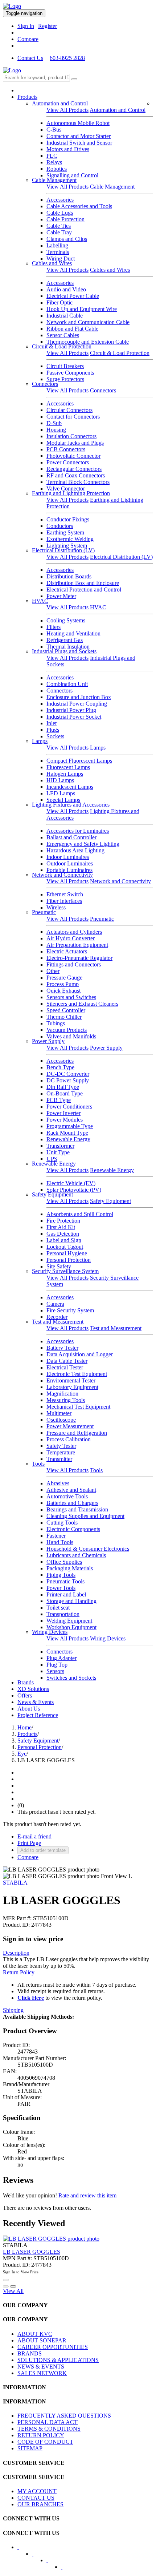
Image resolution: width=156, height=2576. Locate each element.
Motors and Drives (68, 149)
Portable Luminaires (69, 870)
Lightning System (67, 546)
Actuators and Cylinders (74, 932)
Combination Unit (67, 684)
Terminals (58, 252)
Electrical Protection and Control (84, 590)
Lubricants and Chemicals (76, 1555)
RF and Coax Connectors (76, 475)
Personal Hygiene (67, 1253)
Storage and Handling (71, 1601)
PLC (52, 156)
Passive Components (70, 373)
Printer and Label (66, 1594)
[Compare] (13, 2286)
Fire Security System (70, 1310)
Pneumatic (44, 912)
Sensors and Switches (71, 997)
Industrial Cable (65, 316)
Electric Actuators (67, 951)
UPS (52, 1159)
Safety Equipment (52, 1194)
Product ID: (16, 1925)
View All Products (67, 110)
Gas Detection (63, 1234)
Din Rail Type (63, 1087)
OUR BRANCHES (40, 2504)
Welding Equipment (69, 1621)
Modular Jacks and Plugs (75, 443)
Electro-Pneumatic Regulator (79, 958)
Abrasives (58, 1483)
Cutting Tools (62, 1523)
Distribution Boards (69, 576)
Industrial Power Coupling (77, 704)
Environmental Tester (71, 1380)
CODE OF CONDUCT (45, 2442)
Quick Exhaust (63, 991)
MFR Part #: (17, 1918)
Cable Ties (59, 226)
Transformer (60, 1146)
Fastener (56, 1536)
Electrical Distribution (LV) (63, 550)
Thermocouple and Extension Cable (88, 342)
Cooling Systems (66, 620)
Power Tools (61, 1588)
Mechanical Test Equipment (78, 1407)
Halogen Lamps (65, 774)
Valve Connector (66, 488)
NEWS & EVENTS (41, 2367)
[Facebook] (23, 2549)
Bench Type (60, 1067)
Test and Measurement (58, 1322)
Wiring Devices (50, 1632)
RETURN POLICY (41, 2435)
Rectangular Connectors (74, 469)
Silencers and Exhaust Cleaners (82, 1004)
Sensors (55, 1671)
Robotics (57, 169)
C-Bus (54, 130)
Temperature (61, 1452)
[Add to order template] (6, 2286)
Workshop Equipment (71, 1627)
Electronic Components (73, 1529)
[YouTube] (52, 2563)
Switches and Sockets (71, 1678)
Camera (55, 1304)
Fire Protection (63, 1221)
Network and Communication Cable (88, 322)
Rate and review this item (87, 2195)
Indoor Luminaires (68, 857)
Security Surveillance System (65, 1271)
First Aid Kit (61, 1227)
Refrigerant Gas (65, 640)
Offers (25, 1695)
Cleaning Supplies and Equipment (85, 1516)
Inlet (52, 723)
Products (27, 97)
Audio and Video (66, 289)
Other (53, 971)
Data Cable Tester (67, 1361)
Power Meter (61, 596)
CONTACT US (36, 2498)
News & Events (36, 1702)
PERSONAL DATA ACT (48, 2422)
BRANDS (30, 2353)
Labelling (57, 245)
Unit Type (58, 1152)
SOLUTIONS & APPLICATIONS (58, 2360)
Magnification (62, 1394)
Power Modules (65, 1120)
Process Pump (63, 984)
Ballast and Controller (71, 837)
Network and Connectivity (62, 875)
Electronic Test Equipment (77, 1374)
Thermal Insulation (68, 647)
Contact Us (30, 58)
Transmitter (59, 1459)
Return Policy (19, 1972)
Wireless (56, 907)
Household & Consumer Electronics (88, 1549)
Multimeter (59, 1413)
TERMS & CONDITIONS (49, 2429)
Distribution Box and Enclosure (83, 583)
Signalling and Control (72, 175)
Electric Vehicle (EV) (71, 1183)
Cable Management (54, 180)
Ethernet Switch (65, 894)
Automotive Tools (67, 1496)
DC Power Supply (68, 1080)
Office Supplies (64, 1562)
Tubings (56, 1023)
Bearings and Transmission (77, 1509)
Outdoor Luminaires (70, 863)
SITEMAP (30, 2448)
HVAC (40, 601)
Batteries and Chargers (72, 1503)
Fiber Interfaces (64, 901)
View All (13, 2291)
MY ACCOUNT (37, 2491)
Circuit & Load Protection (62, 346)
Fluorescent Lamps (68, 767)
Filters (54, 627)
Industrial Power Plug (71, 710)
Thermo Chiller (64, 1017)
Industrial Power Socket (74, 717)
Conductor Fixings (68, 519)
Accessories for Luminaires (78, 831)
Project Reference (38, 1715)
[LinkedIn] (37, 2556)
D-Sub (54, 423)
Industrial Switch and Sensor (79, 143)
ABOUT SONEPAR (42, 2340)
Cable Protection (65, 219)
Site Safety (59, 1266)
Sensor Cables (63, 335)
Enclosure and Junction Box (79, 697)
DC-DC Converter (68, 1074)
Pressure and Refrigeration (77, 1433)
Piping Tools (61, 1575)
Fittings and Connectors (74, 964)
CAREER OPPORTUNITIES (53, 2347)
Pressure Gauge (64, 978)
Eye (22, 1754)
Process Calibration (69, 1439)
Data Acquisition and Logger (80, 1354)
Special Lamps (63, 800)
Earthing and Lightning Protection (71, 493)
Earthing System (65, 532)
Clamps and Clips (67, 239)
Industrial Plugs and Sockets (64, 651)
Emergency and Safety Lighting (83, 844)
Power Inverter (63, 1113)
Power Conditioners (69, 1107)
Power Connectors (68, 462)
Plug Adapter (61, 1658)
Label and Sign (64, 1240)
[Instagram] (66, 2569)
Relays (54, 162)
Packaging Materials (70, 1568)
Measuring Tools (66, 1400)
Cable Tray (59, 232)
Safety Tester (61, 1446)
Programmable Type (70, 1126)
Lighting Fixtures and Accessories (71, 805)
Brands (26, 1682)
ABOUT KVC (35, 2334)
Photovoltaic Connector (73, 456)
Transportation (63, 1614)
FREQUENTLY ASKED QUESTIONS (64, 2416)
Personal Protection (69, 1260)
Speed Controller (66, 1010)
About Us (29, 1709)
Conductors (60, 526)
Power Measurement (70, 1426)
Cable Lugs (60, 213)
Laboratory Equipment (72, 1387)
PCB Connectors (66, 449)
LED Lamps (61, 793)
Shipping (13, 2010)
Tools (38, 1464)
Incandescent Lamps (70, 787)
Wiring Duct (61, 259)
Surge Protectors (65, 379)
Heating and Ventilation (73, 633)
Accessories (60, 200)
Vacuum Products (67, 1030)
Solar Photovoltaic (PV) (74, 1190)
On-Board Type (65, 1093)
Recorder (57, 1317)
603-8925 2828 (67, 58)
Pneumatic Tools (65, 1581)
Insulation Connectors (71, 436)
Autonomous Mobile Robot (78, 123)
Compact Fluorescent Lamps (79, 761)
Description (16, 1953)
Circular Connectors (69, 410)
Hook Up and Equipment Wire (82, 309)
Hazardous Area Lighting (75, 850)
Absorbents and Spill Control (80, 1214)
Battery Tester (62, 1348)
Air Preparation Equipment (77, 945)
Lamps (40, 741)
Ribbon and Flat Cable (72, 329)
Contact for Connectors (73, 417)
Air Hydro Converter (71, 938)
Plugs (53, 730)
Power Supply (48, 1041)
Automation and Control (60, 103)
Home (24, 1727)
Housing (56, 430)
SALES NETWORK (42, 2373)
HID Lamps (60, 780)
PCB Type (59, 1100)
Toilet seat (58, 1608)
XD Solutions (33, 1689)
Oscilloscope (61, 1420)
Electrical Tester (65, 1367)
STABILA (15, 1883)
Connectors (45, 384)
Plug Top (57, 1665)
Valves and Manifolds (71, 1036)
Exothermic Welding (70, 539)
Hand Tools (60, 1542)
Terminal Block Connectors (78, 482)
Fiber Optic (59, 302)
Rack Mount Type (67, 1133)
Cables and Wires (52, 263)
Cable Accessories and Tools (79, 206)
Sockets (55, 736)
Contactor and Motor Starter (79, 136)
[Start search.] (74, 79)
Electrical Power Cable (73, 296)
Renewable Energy (68, 1139)
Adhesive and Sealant (71, 1490)
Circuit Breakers (65, 366)
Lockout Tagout (65, 1247)
